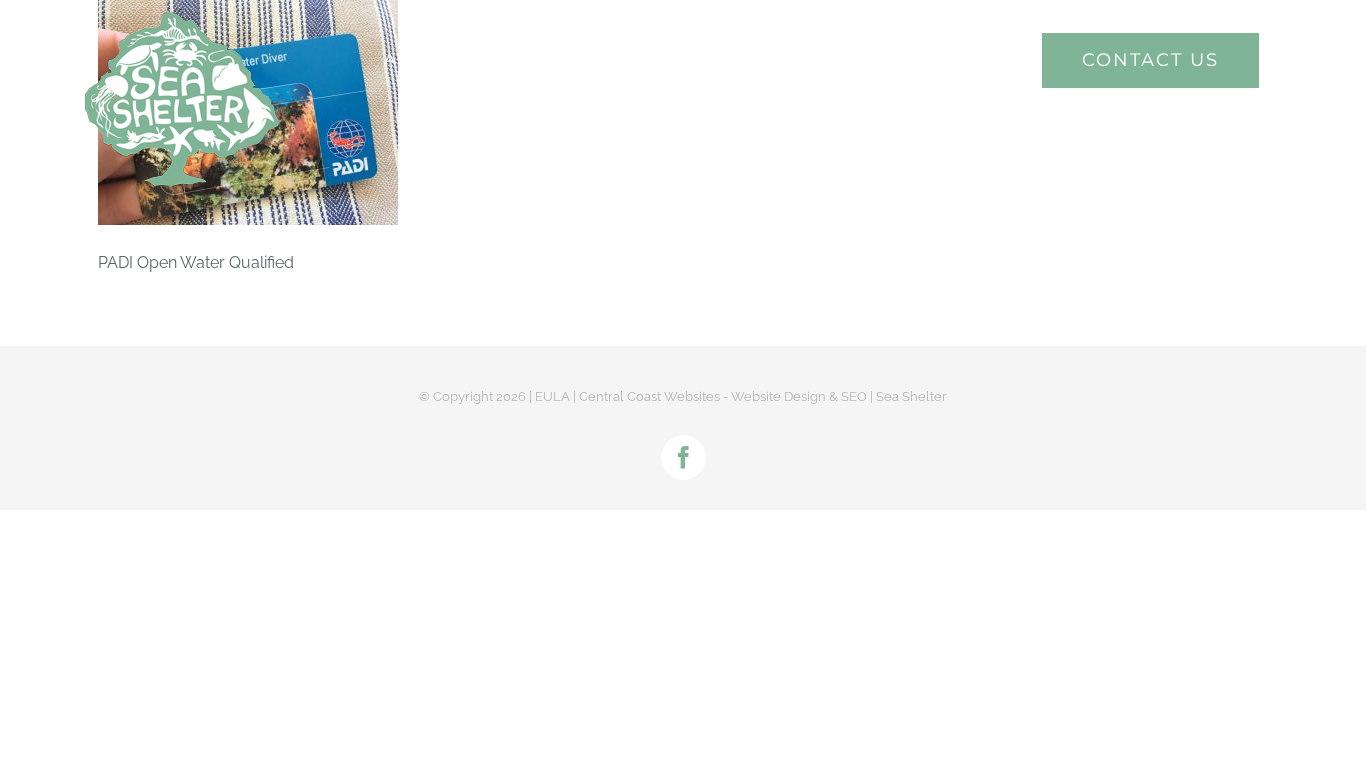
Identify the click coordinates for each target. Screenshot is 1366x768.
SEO (854, 396)
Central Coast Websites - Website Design (702, 396)
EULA (552, 396)
